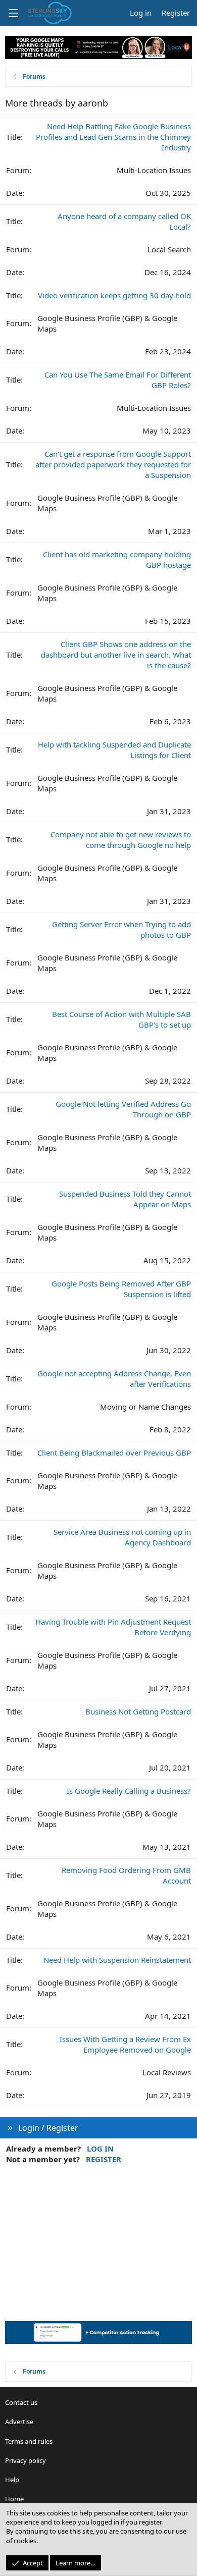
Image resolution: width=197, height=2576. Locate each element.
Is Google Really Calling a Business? (129, 1791)
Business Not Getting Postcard (138, 1711)
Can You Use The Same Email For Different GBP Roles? (118, 380)
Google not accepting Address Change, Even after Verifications (114, 1379)
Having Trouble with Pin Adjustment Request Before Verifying (113, 1627)
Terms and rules (29, 2441)
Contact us (21, 2402)
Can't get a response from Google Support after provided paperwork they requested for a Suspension (113, 464)
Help (12, 2480)
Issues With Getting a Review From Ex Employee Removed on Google (125, 2044)
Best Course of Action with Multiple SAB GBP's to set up (121, 1019)
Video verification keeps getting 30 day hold (114, 295)
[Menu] (13, 13)
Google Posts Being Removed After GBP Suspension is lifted (121, 1289)
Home (14, 2499)
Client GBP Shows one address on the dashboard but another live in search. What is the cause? (116, 655)
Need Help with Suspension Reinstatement (117, 1960)
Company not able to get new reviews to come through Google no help (121, 840)
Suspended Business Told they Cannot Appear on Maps (125, 1199)
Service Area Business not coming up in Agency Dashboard (122, 1537)
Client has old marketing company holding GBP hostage (117, 559)
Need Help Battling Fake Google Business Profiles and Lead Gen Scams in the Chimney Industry (113, 137)
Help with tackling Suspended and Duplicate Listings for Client (114, 750)
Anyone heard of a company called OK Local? (124, 221)
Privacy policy (26, 2460)
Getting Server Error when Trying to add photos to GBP (121, 929)
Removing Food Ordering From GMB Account (126, 1875)
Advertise (19, 2422)
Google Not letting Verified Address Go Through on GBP (123, 1109)
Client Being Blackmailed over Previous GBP (114, 1453)
